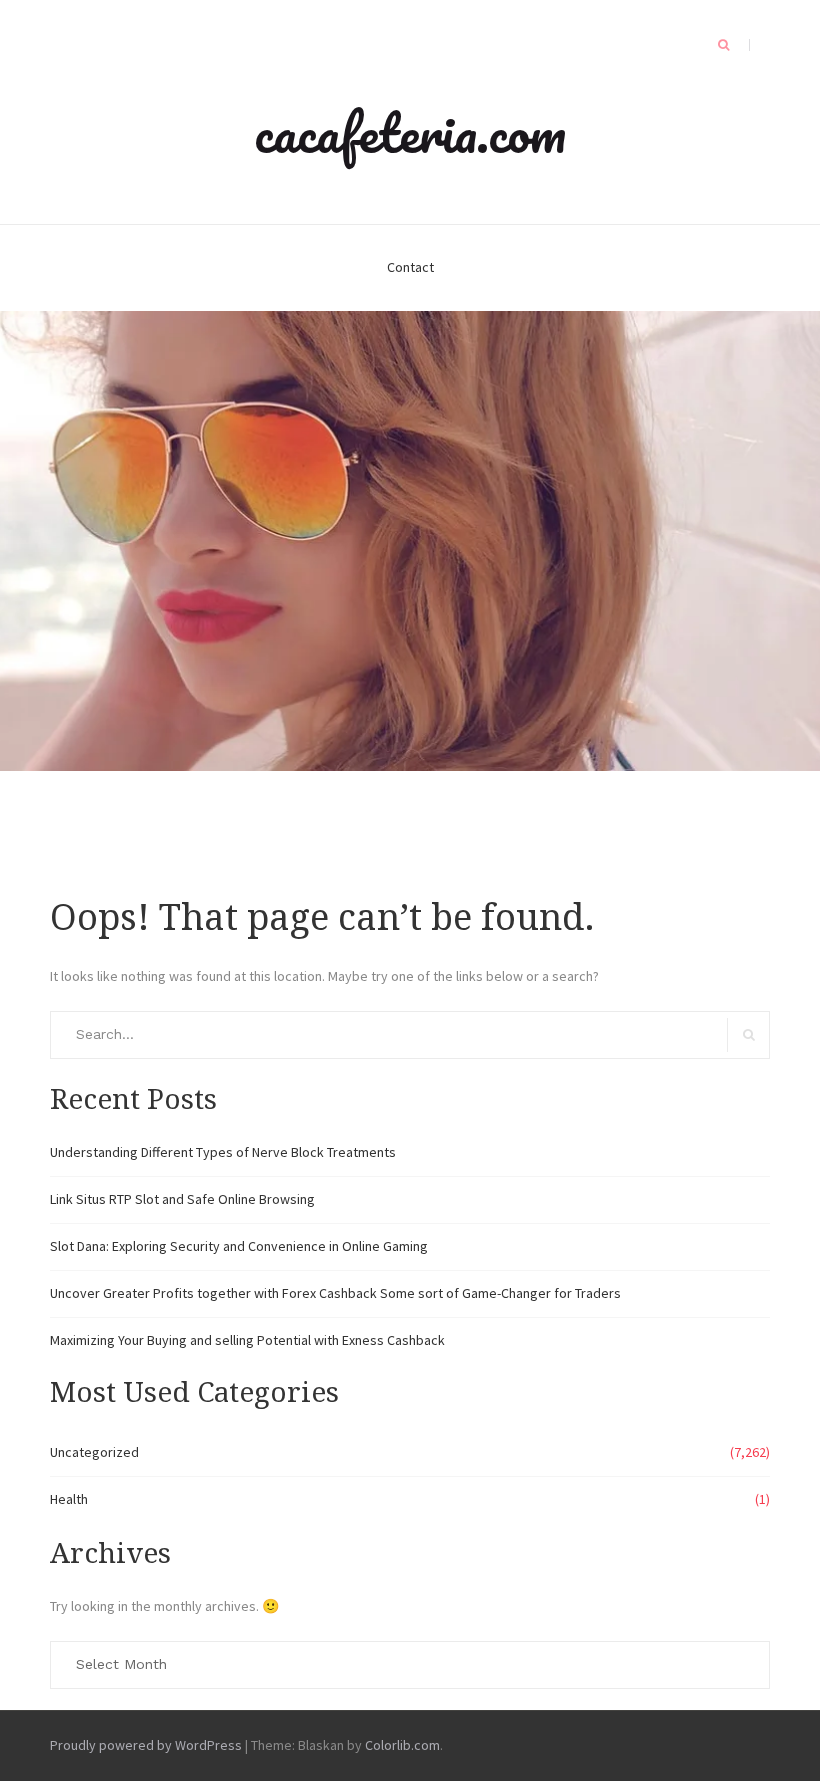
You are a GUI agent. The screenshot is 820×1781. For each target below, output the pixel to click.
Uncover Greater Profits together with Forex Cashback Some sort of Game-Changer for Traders (335, 1293)
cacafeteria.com (410, 132)
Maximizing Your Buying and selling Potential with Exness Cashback (247, 1340)
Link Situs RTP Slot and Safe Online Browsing (182, 1199)
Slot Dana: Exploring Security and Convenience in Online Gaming (239, 1246)
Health (69, 1499)
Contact (410, 267)
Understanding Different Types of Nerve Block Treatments (223, 1152)
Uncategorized (94, 1452)
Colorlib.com (402, 1745)
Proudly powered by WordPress (146, 1745)
